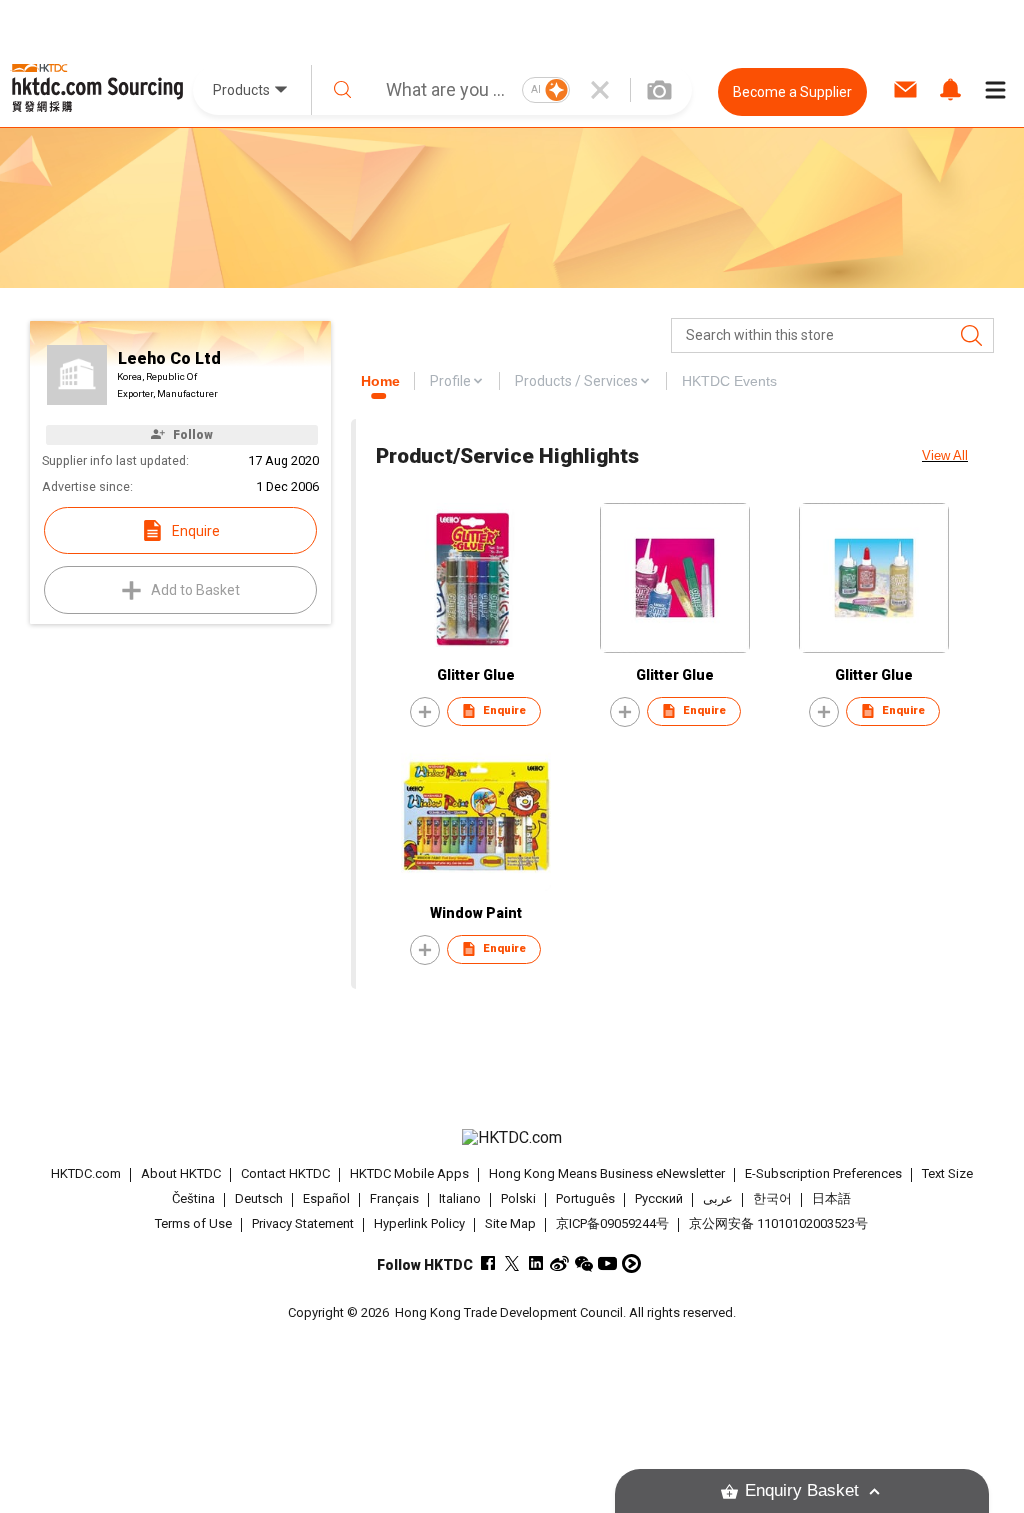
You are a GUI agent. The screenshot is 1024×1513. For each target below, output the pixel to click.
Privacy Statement (303, 1223)
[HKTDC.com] (512, 1138)
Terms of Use (193, 1223)
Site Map (510, 1223)
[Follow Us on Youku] (631, 1263)
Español (326, 1198)
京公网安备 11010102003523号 (778, 1223)
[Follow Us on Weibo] (559, 1263)
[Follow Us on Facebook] (487, 1263)
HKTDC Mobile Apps (409, 1173)
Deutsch (259, 1198)
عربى (718, 1198)
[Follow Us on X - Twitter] (511, 1263)
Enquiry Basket (802, 1490)
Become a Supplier (792, 92)
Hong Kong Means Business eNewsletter (607, 1173)
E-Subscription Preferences (823, 1173)
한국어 (772, 1198)
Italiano (460, 1198)
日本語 (831, 1198)
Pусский (659, 1198)
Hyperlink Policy (419, 1223)
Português (585, 1198)
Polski (518, 1198)
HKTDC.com (86, 1173)
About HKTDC (181, 1173)
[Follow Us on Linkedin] (535, 1263)
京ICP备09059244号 (612, 1223)
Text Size (947, 1173)
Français (394, 1198)
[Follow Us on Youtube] (607, 1263)
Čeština (193, 1198)
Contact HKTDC (285, 1173)
